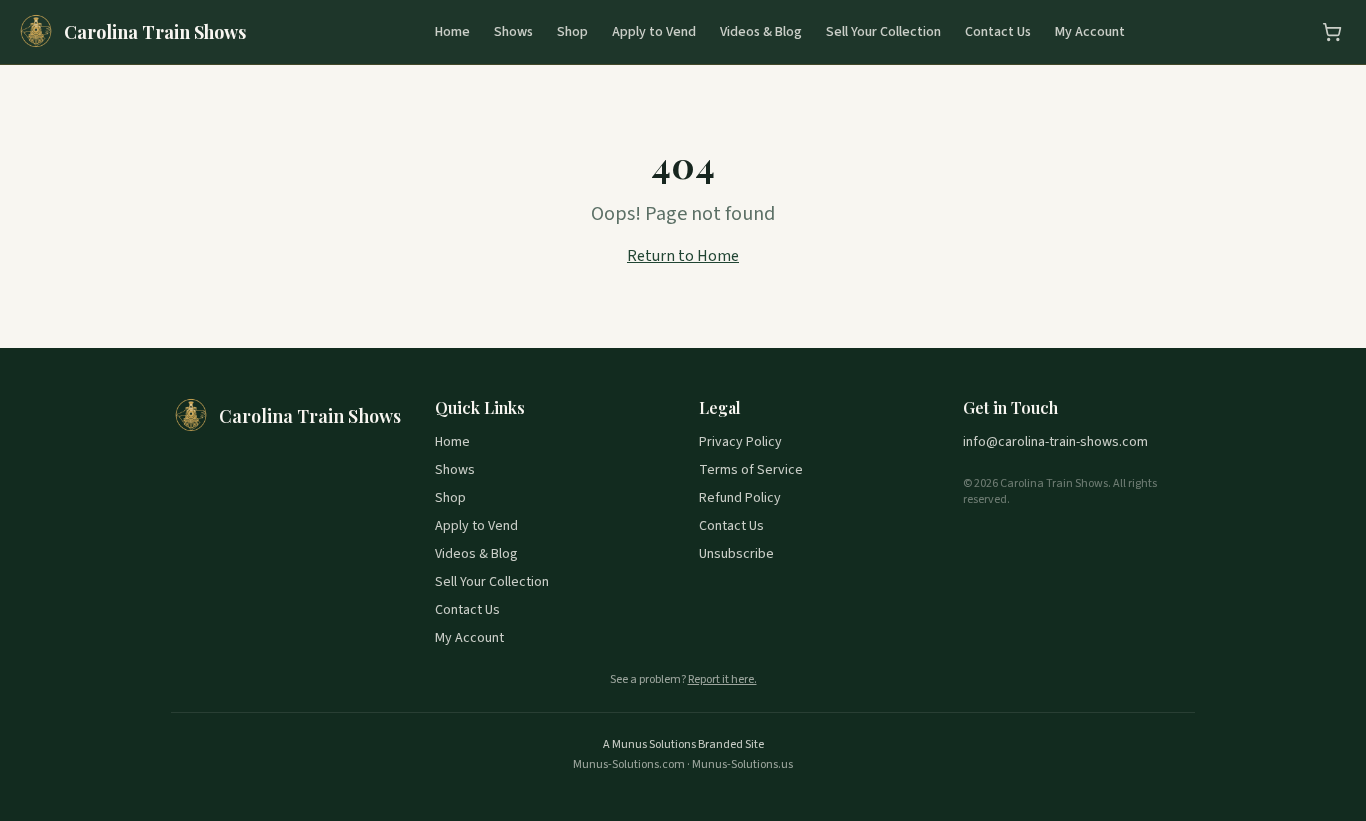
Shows (513, 32)
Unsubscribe (736, 554)
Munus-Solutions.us (742, 764)
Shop (572, 32)
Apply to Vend (654, 32)
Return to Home (683, 256)
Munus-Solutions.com (629, 764)
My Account (1090, 32)
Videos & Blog (761, 32)
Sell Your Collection (883, 32)
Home (452, 32)
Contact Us (998, 32)
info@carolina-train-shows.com (1055, 442)
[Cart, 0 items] (1332, 32)
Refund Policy (740, 498)
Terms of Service (751, 470)
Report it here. (722, 680)
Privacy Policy (740, 442)
